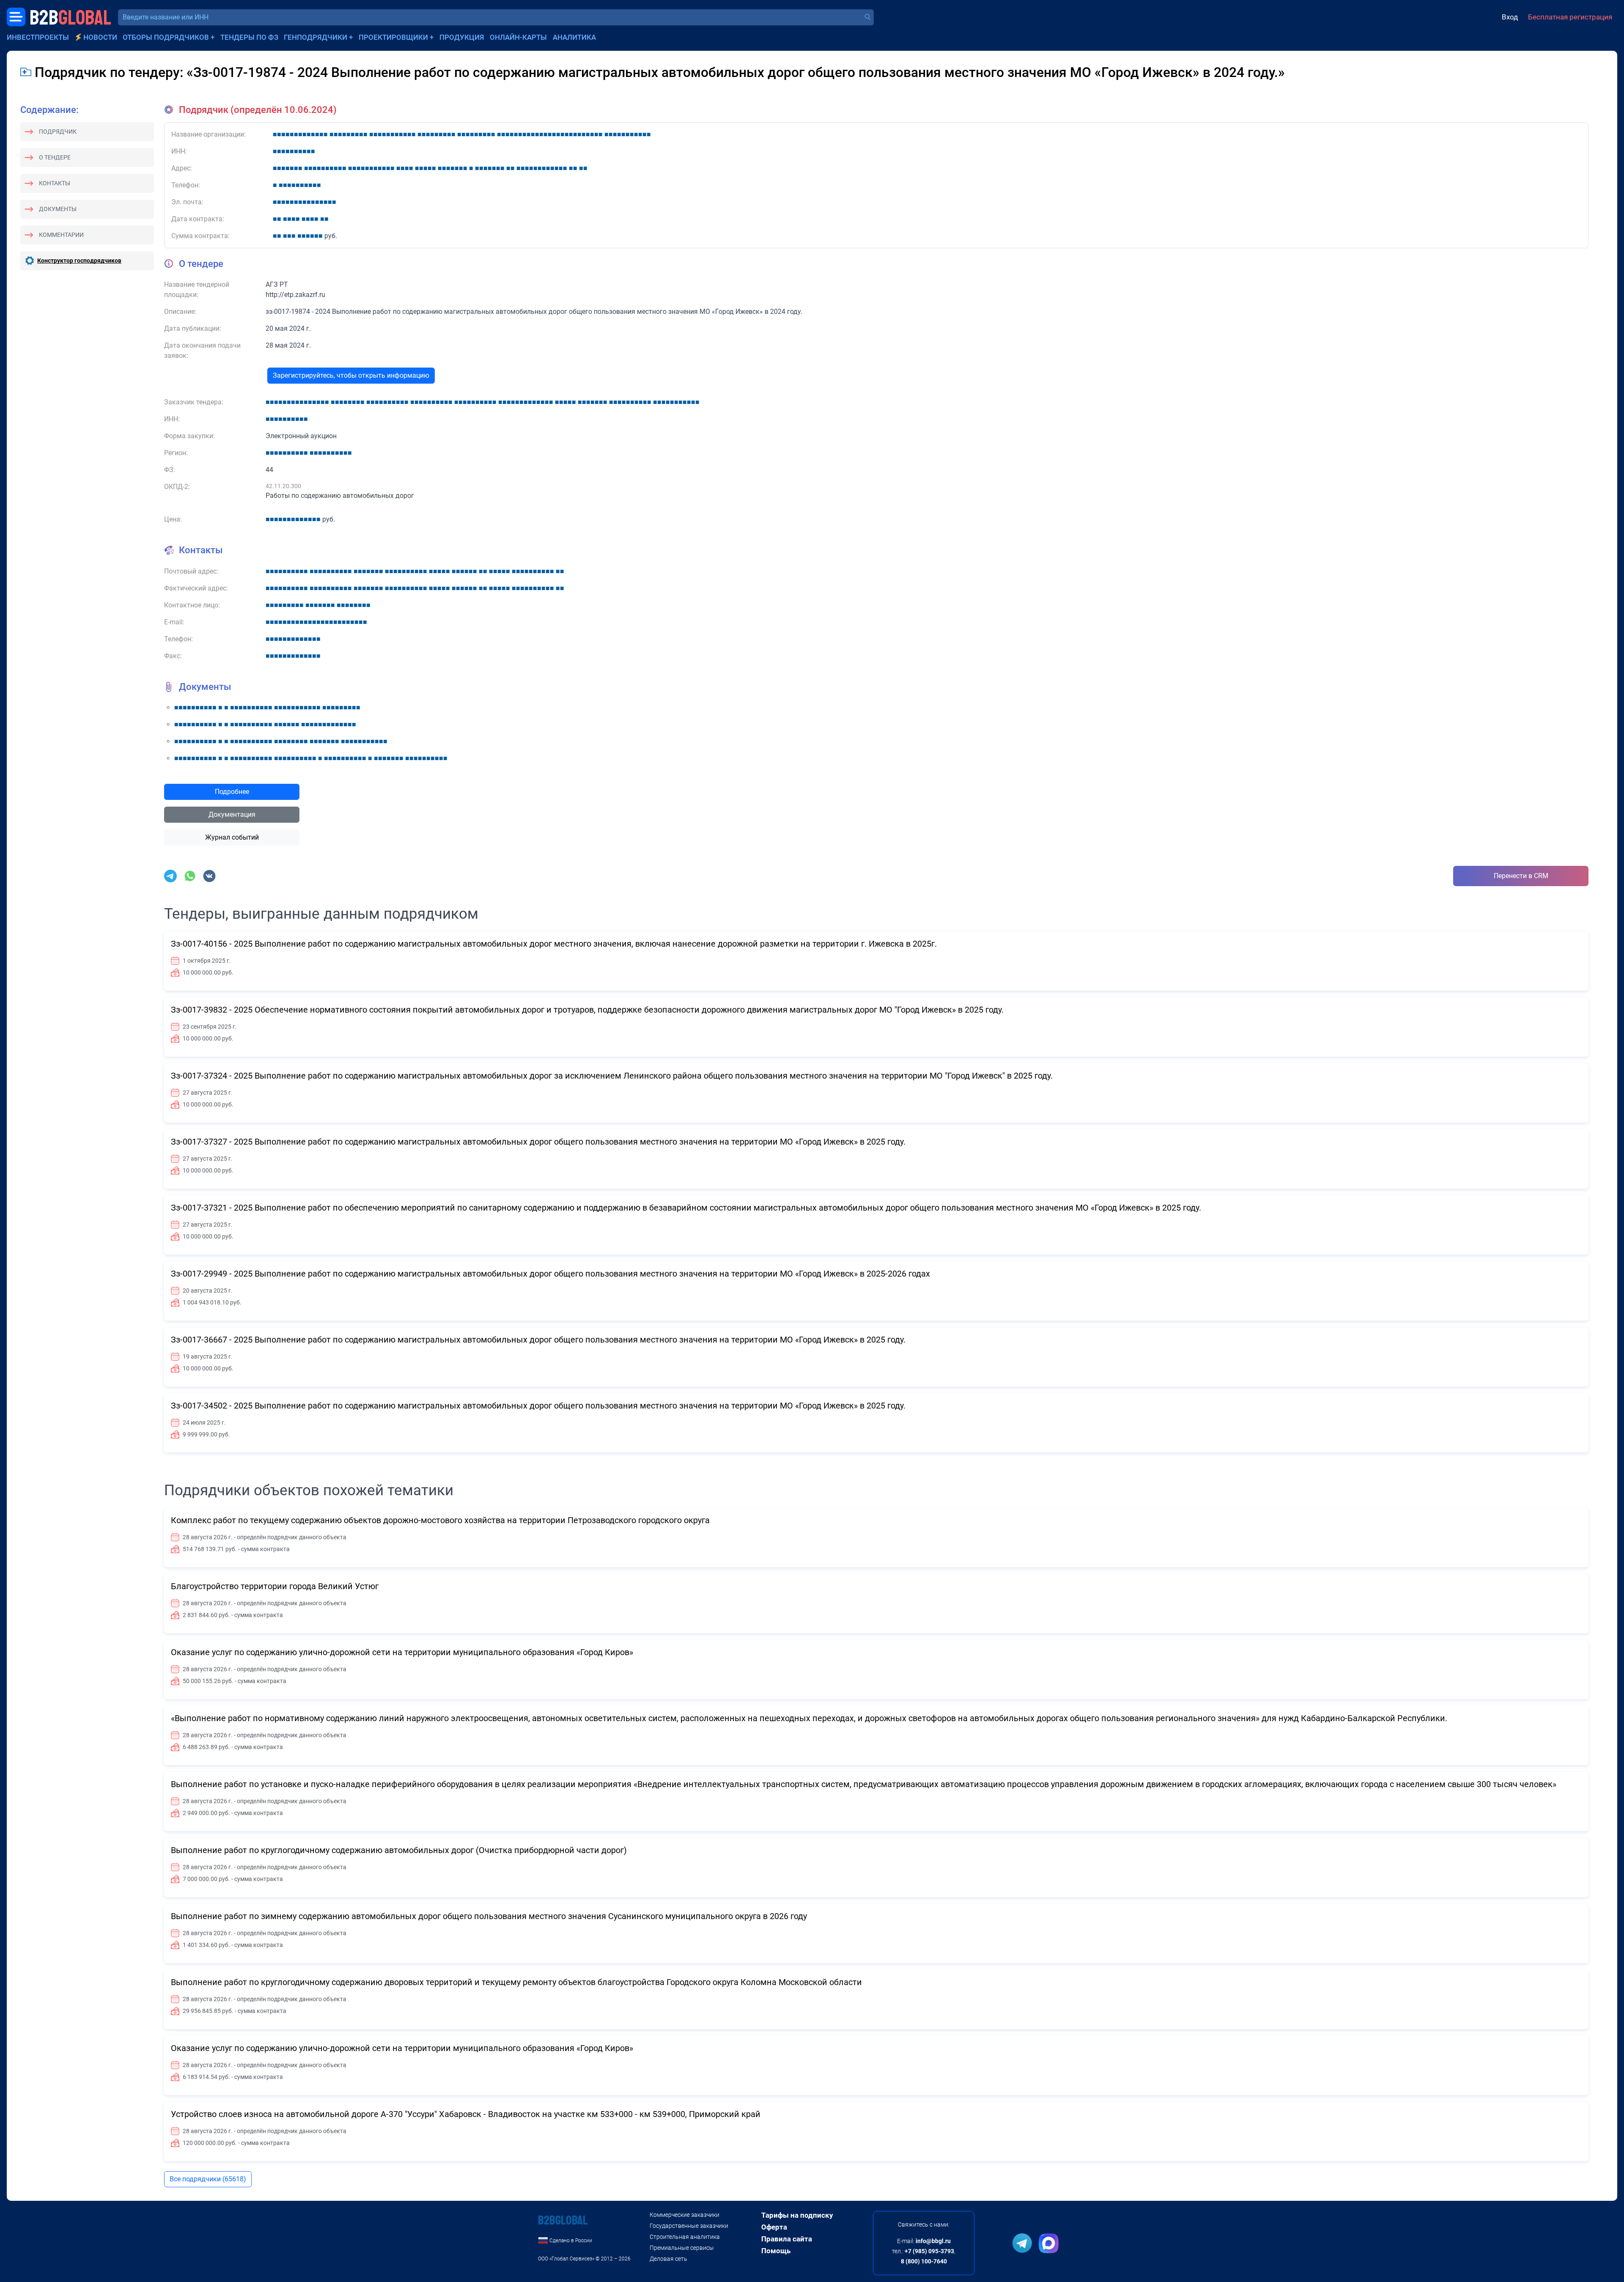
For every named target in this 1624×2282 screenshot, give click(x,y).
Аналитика (574, 37)
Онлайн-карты (518, 37)
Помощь (776, 2251)
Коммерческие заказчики (684, 2215)
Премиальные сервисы (682, 2248)
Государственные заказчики (689, 2226)
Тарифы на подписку (797, 2215)
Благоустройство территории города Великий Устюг (275, 1586)
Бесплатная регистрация (1570, 17)
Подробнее (232, 792)
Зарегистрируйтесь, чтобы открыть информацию (351, 375)
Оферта (774, 2227)
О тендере (55, 157)
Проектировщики (393, 37)
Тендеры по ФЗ (249, 37)
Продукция (462, 37)
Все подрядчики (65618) (208, 2179)
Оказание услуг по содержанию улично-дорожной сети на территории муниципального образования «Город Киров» (402, 1652)
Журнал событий (232, 837)
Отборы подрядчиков (166, 37)
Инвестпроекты (38, 37)
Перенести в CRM (1521, 876)
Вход (1510, 17)
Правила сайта (787, 2239)
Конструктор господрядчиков (79, 261)
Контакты (55, 183)
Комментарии (61, 235)
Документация (232, 814)
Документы (58, 209)
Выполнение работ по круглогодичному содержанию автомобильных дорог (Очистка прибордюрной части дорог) (399, 1850)
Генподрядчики (315, 37)
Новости (100, 37)
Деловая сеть (668, 2259)
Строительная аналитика (685, 2237)
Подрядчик (58, 132)
